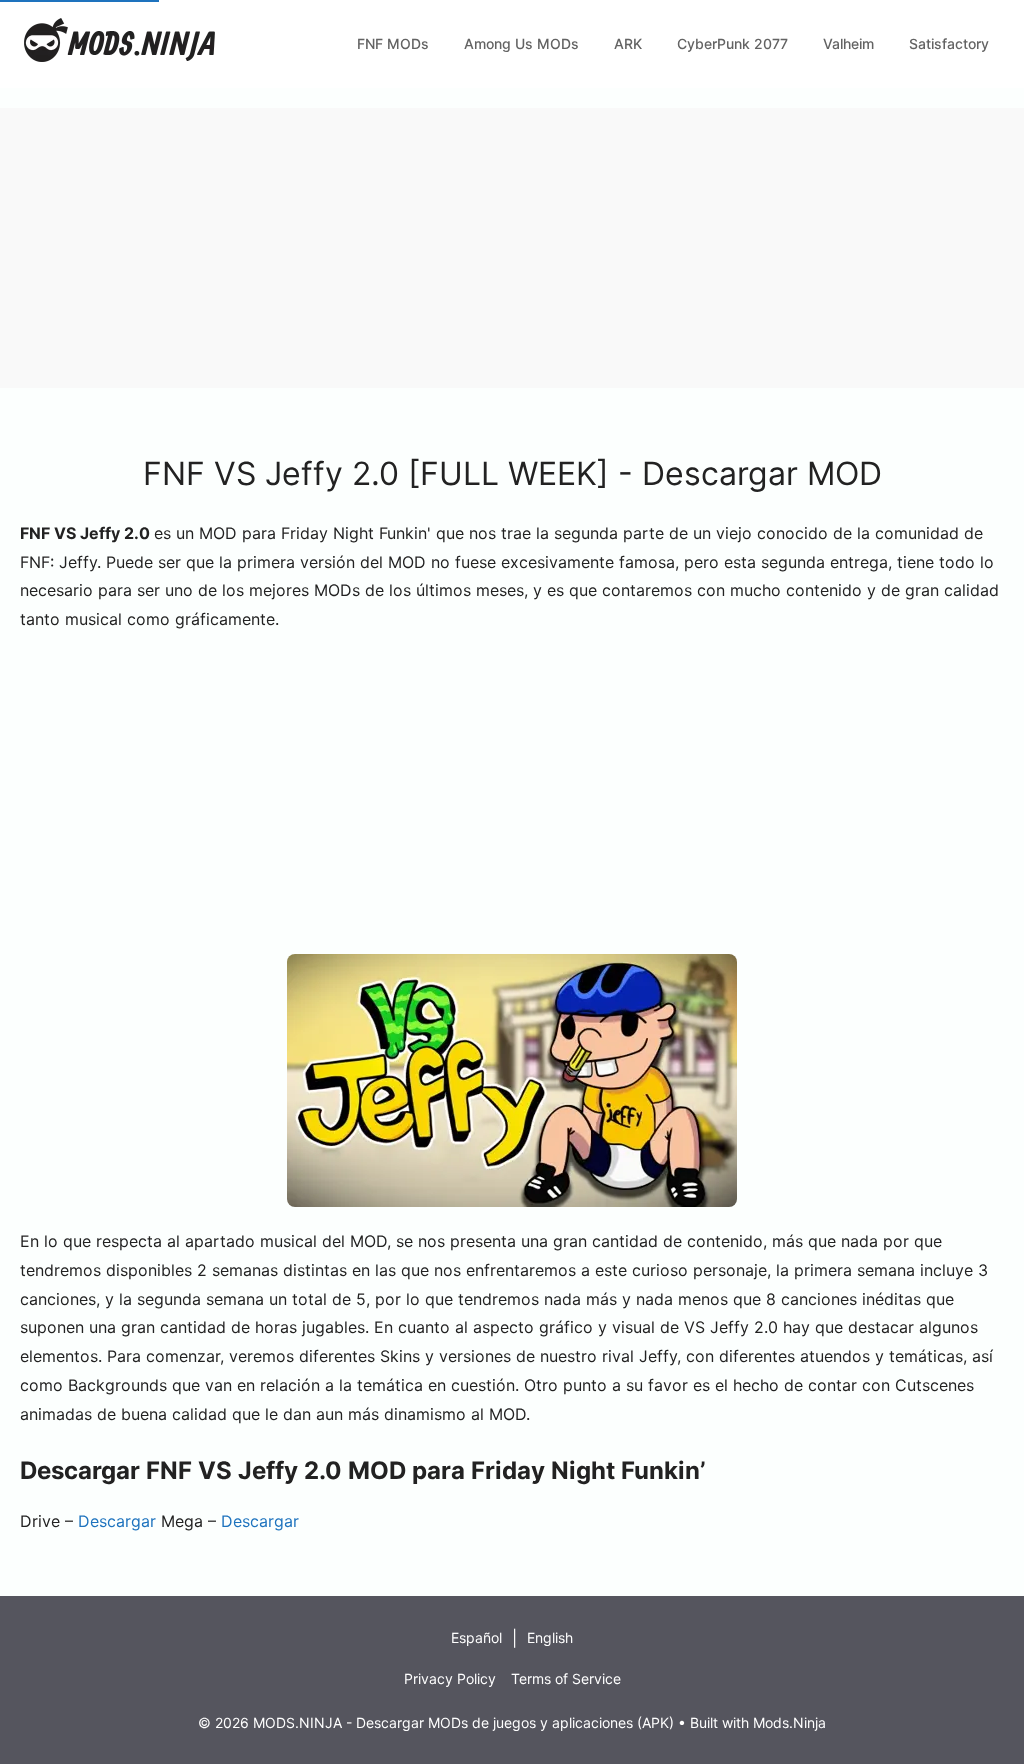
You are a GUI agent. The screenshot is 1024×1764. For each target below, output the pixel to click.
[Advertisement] (512, 248)
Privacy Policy (450, 1678)
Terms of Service (566, 1678)
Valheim (848, 43)
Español (476, 1637)
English (550, 1637)
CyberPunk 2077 (732, 43)
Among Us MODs (521, 43)
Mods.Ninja (789, 1722)
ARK (628, 43)
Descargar (117, 1521)
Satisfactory (949, 43)
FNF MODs (393, 43)
